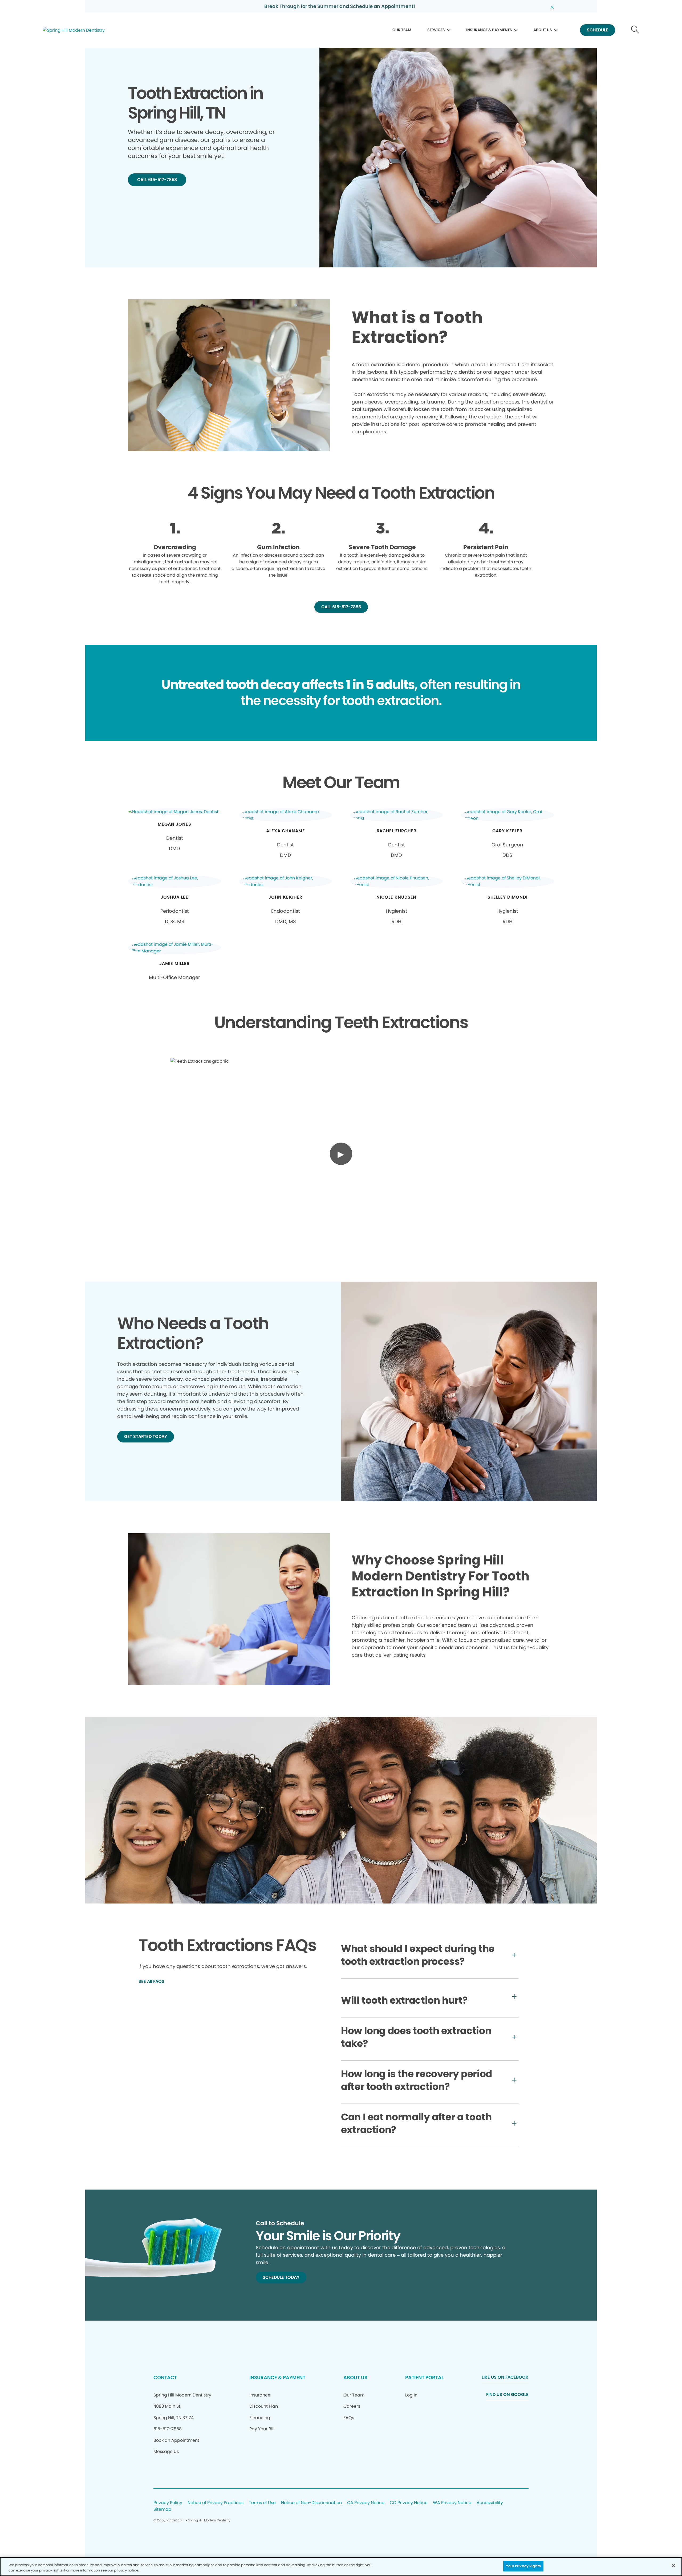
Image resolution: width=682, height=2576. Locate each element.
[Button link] (635, 30)
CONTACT (165, 2377)
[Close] (673, 2566)
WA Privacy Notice (452, 2503)
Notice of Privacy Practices (216, 2503)
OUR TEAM (402, 30)
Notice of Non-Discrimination (311, 2503)
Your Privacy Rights (523, 2566)
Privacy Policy (168, 2503)
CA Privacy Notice (366, 2503)
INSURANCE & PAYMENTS (489, 30)
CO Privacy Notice (409, 2503)
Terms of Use (262, 2503)
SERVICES (436, 30)
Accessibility (490, 2503)
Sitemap (162, 2510)
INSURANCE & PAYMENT (277, 2377)
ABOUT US (543, 30)
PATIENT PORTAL (424, 2377)
